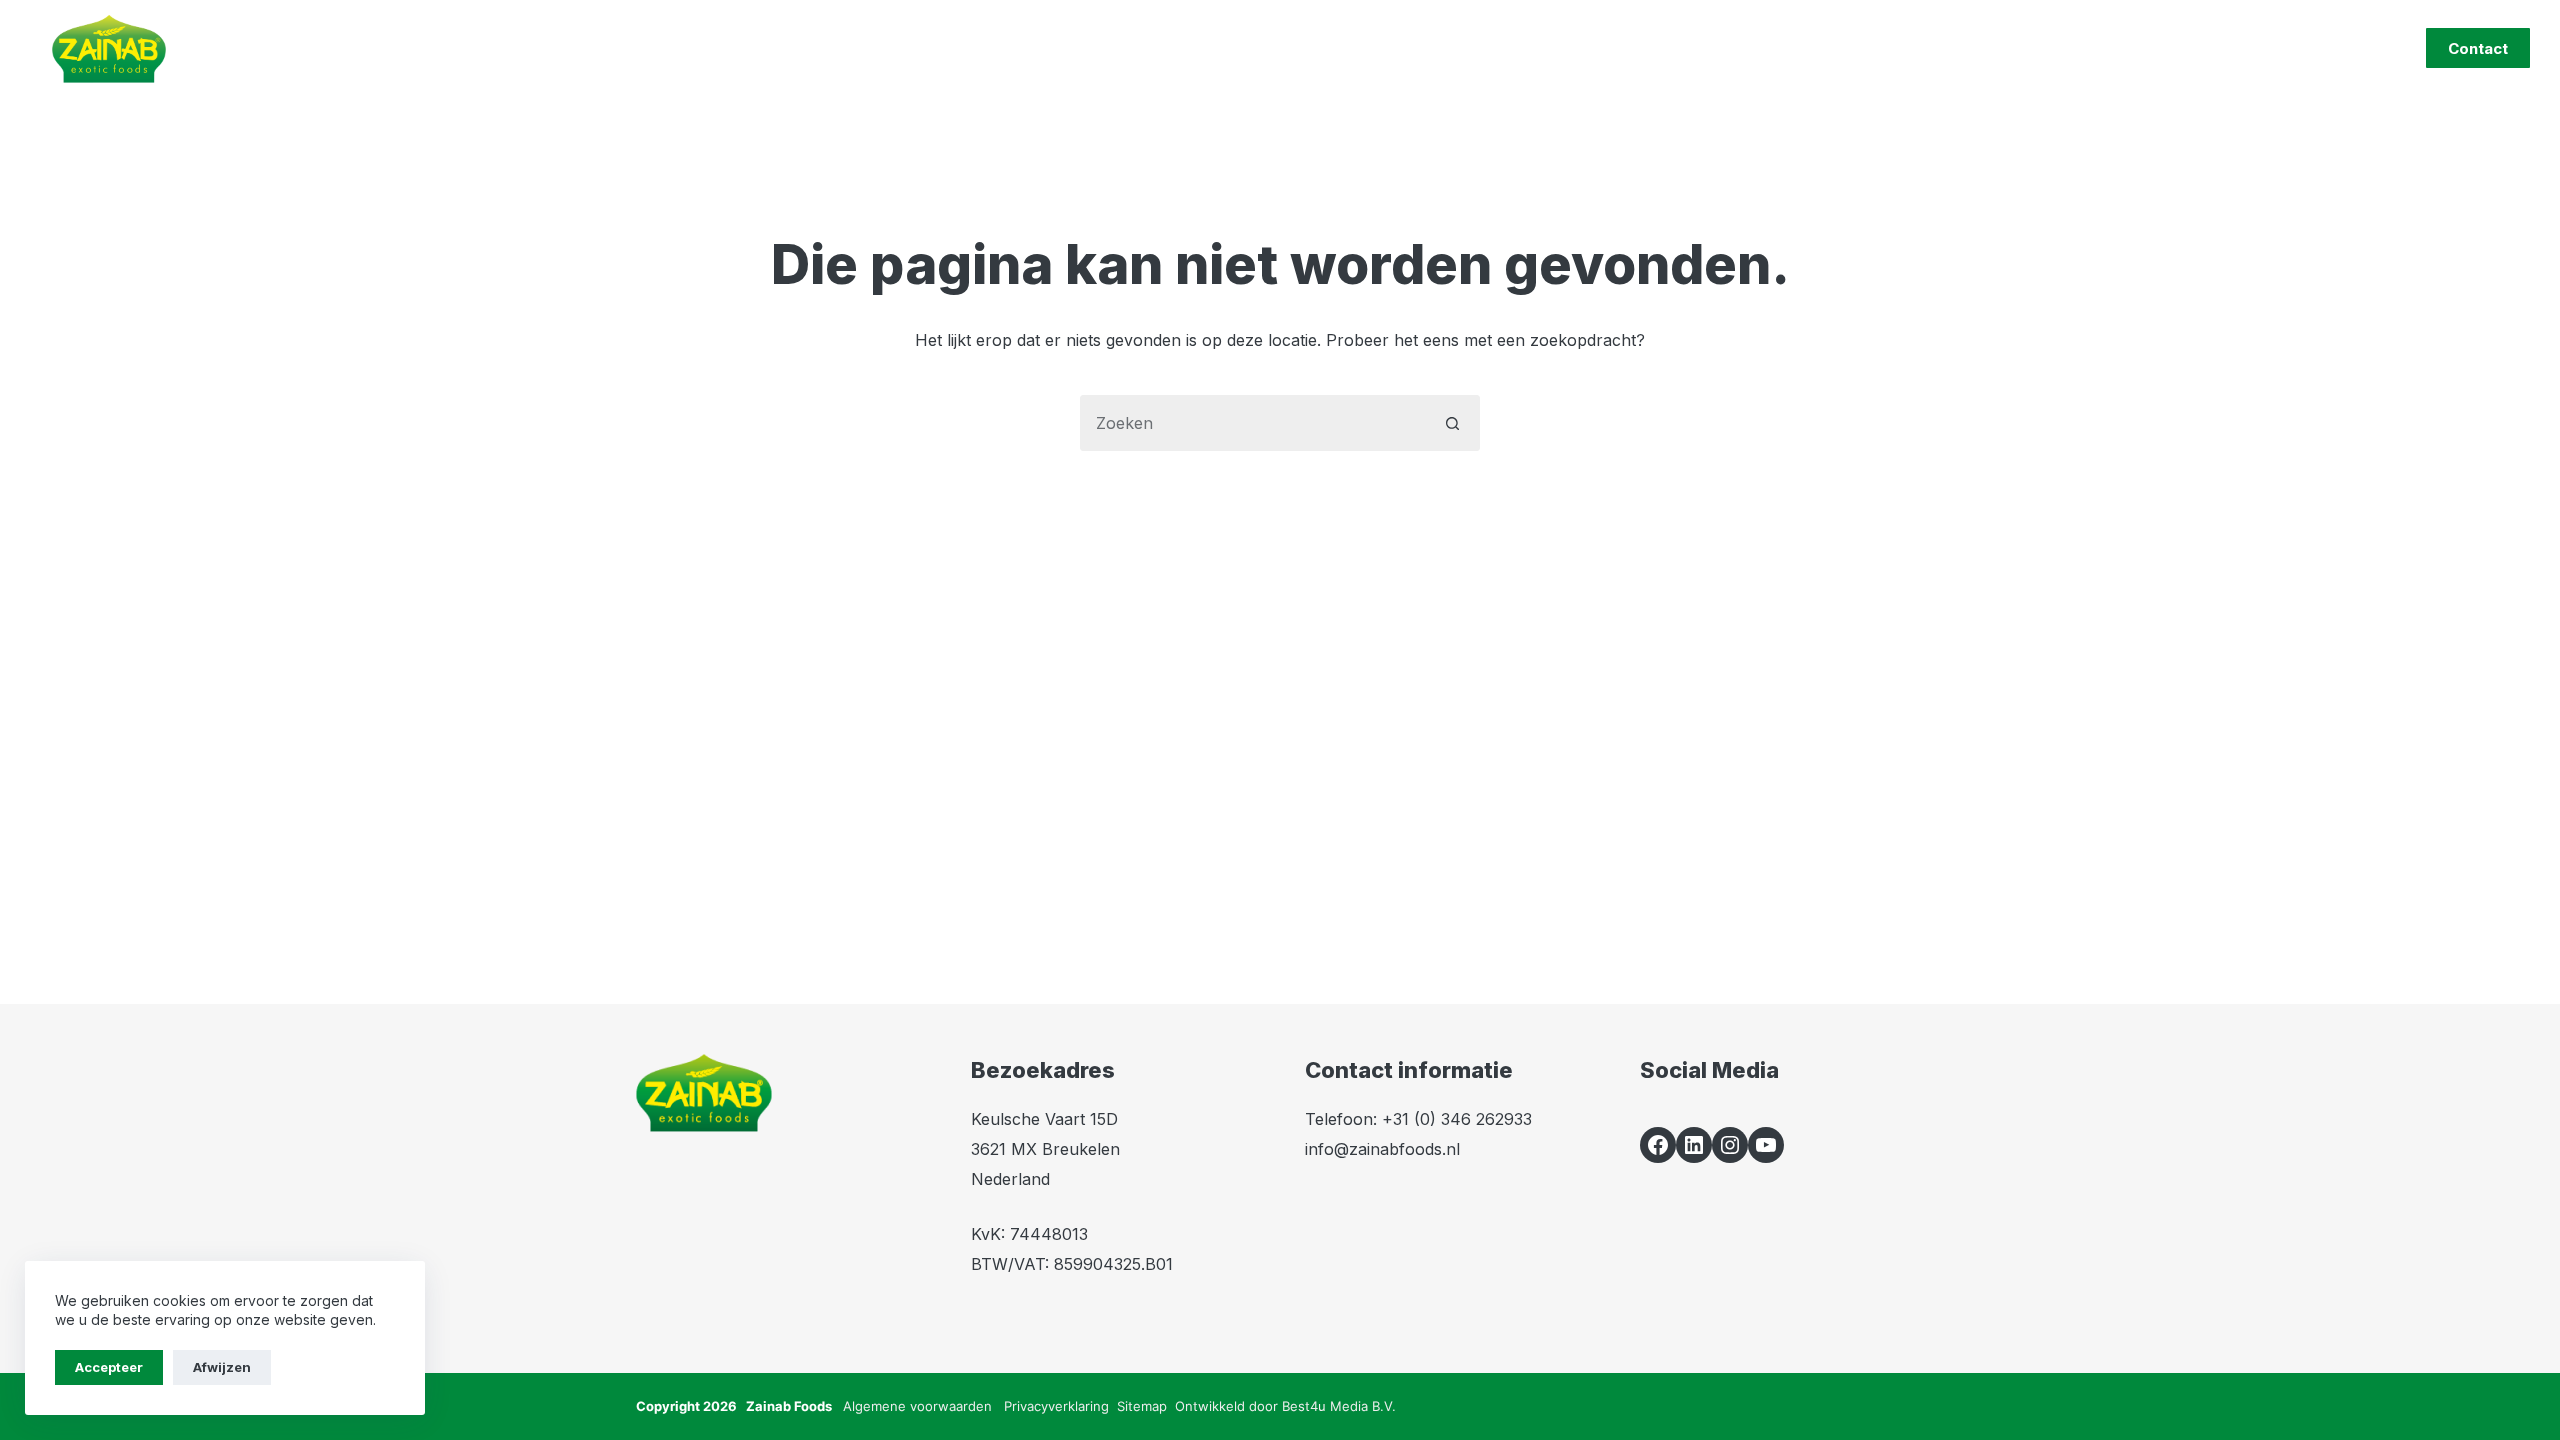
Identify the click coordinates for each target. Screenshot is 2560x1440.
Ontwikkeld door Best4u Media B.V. (1285, 1406)
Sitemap (1142, 1406)
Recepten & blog (1609, 47)
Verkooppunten (1452, 47)
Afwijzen (222, 1367)
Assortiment (934, 47)
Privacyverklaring (1056, 1406)
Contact (2478, 48)
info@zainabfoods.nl (1382, 1149)
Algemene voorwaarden (917, 1406)
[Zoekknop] (1452, 423)
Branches (1074, 47)
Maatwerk (1187, 47)
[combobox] (1253, 423)
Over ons (1301, 47)
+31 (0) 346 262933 (1457, 1119)
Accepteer (109, 1367)
